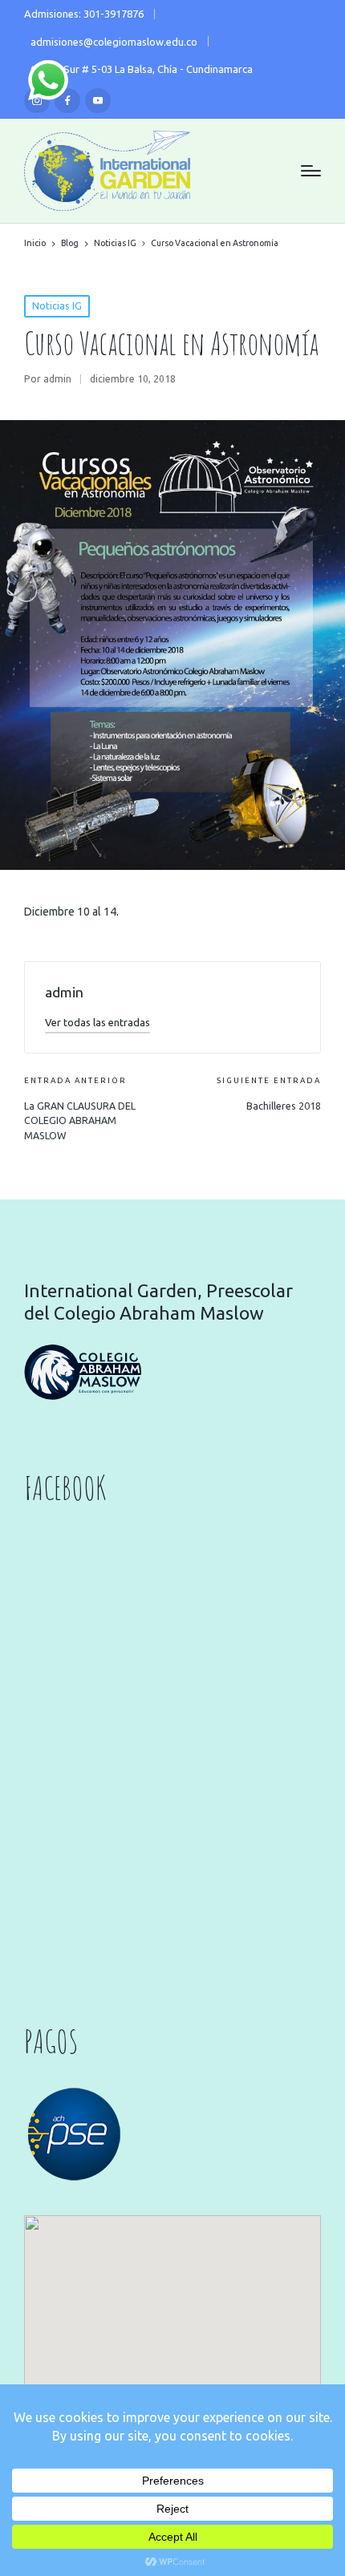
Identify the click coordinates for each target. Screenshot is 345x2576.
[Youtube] (98, 101)
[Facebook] (67, 101)
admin (64, 992)
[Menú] (311, 171)
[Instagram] (37, 101)
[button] (97, 1022)
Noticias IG (57, 306)
